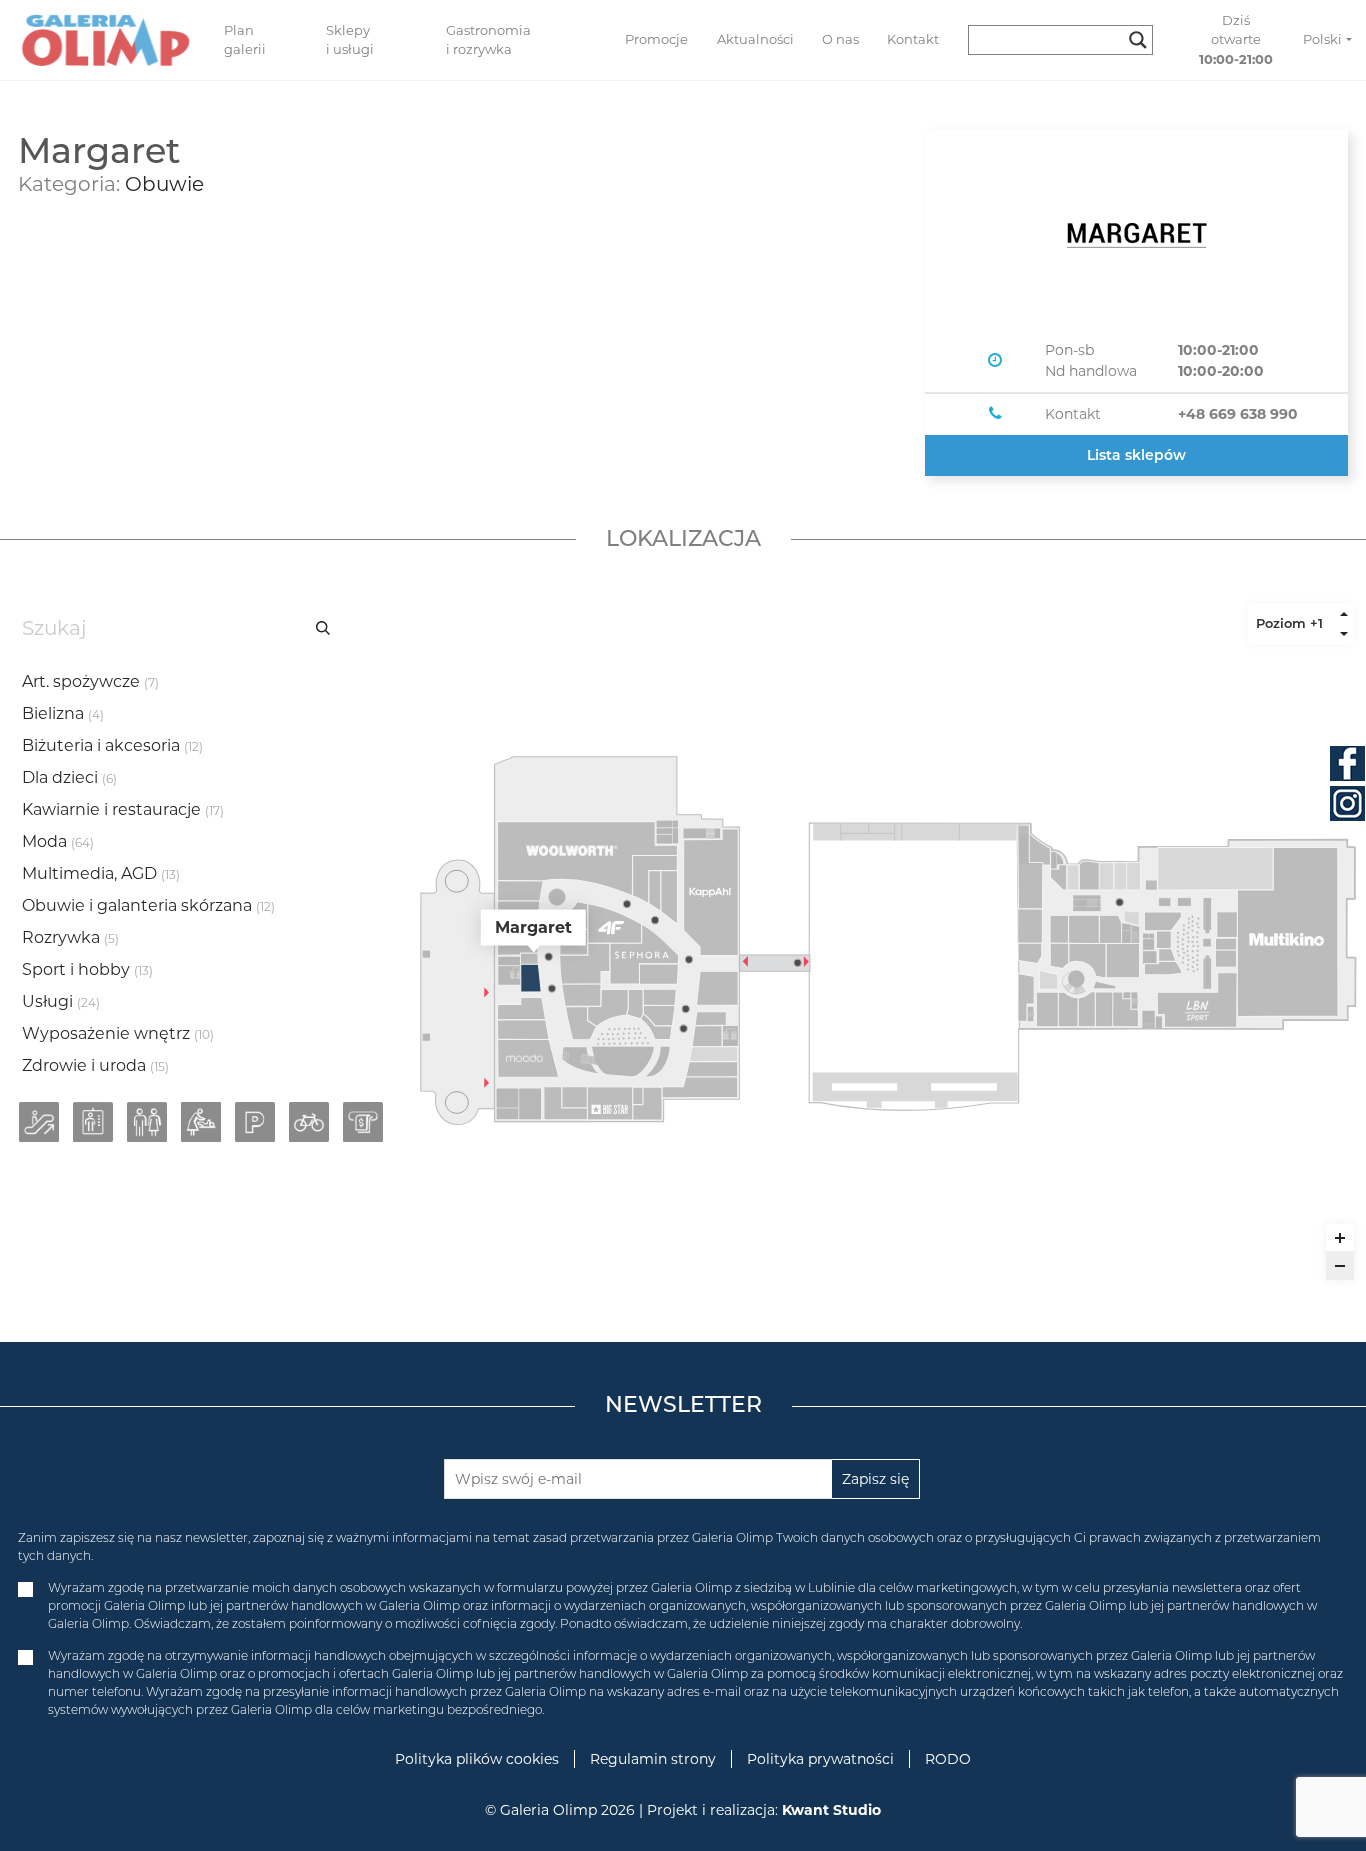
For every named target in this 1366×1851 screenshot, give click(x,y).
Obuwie (164, 184)
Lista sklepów (1136, 455)
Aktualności (755, 39)
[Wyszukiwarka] (1068, 40)
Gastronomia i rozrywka (488, 40)
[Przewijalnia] (201, 1122)
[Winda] (93, 1122)
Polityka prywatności (820, 1759)
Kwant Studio (831, 1810)
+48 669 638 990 (1238, 414)
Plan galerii (245, 40)
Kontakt (913, 39)
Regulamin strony (653, 1759)
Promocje (656, 39)
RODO (948, 1759)
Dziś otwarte (1236, 39)
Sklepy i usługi (350, 40)
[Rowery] (309, 1122)
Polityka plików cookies (477, 1759)
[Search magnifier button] (1138, 40)
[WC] (147, 1122)
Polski (1322, 39)
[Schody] (39, 1122)
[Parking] (255, 1122)
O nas (840, 39)
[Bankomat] (363, 1122)
